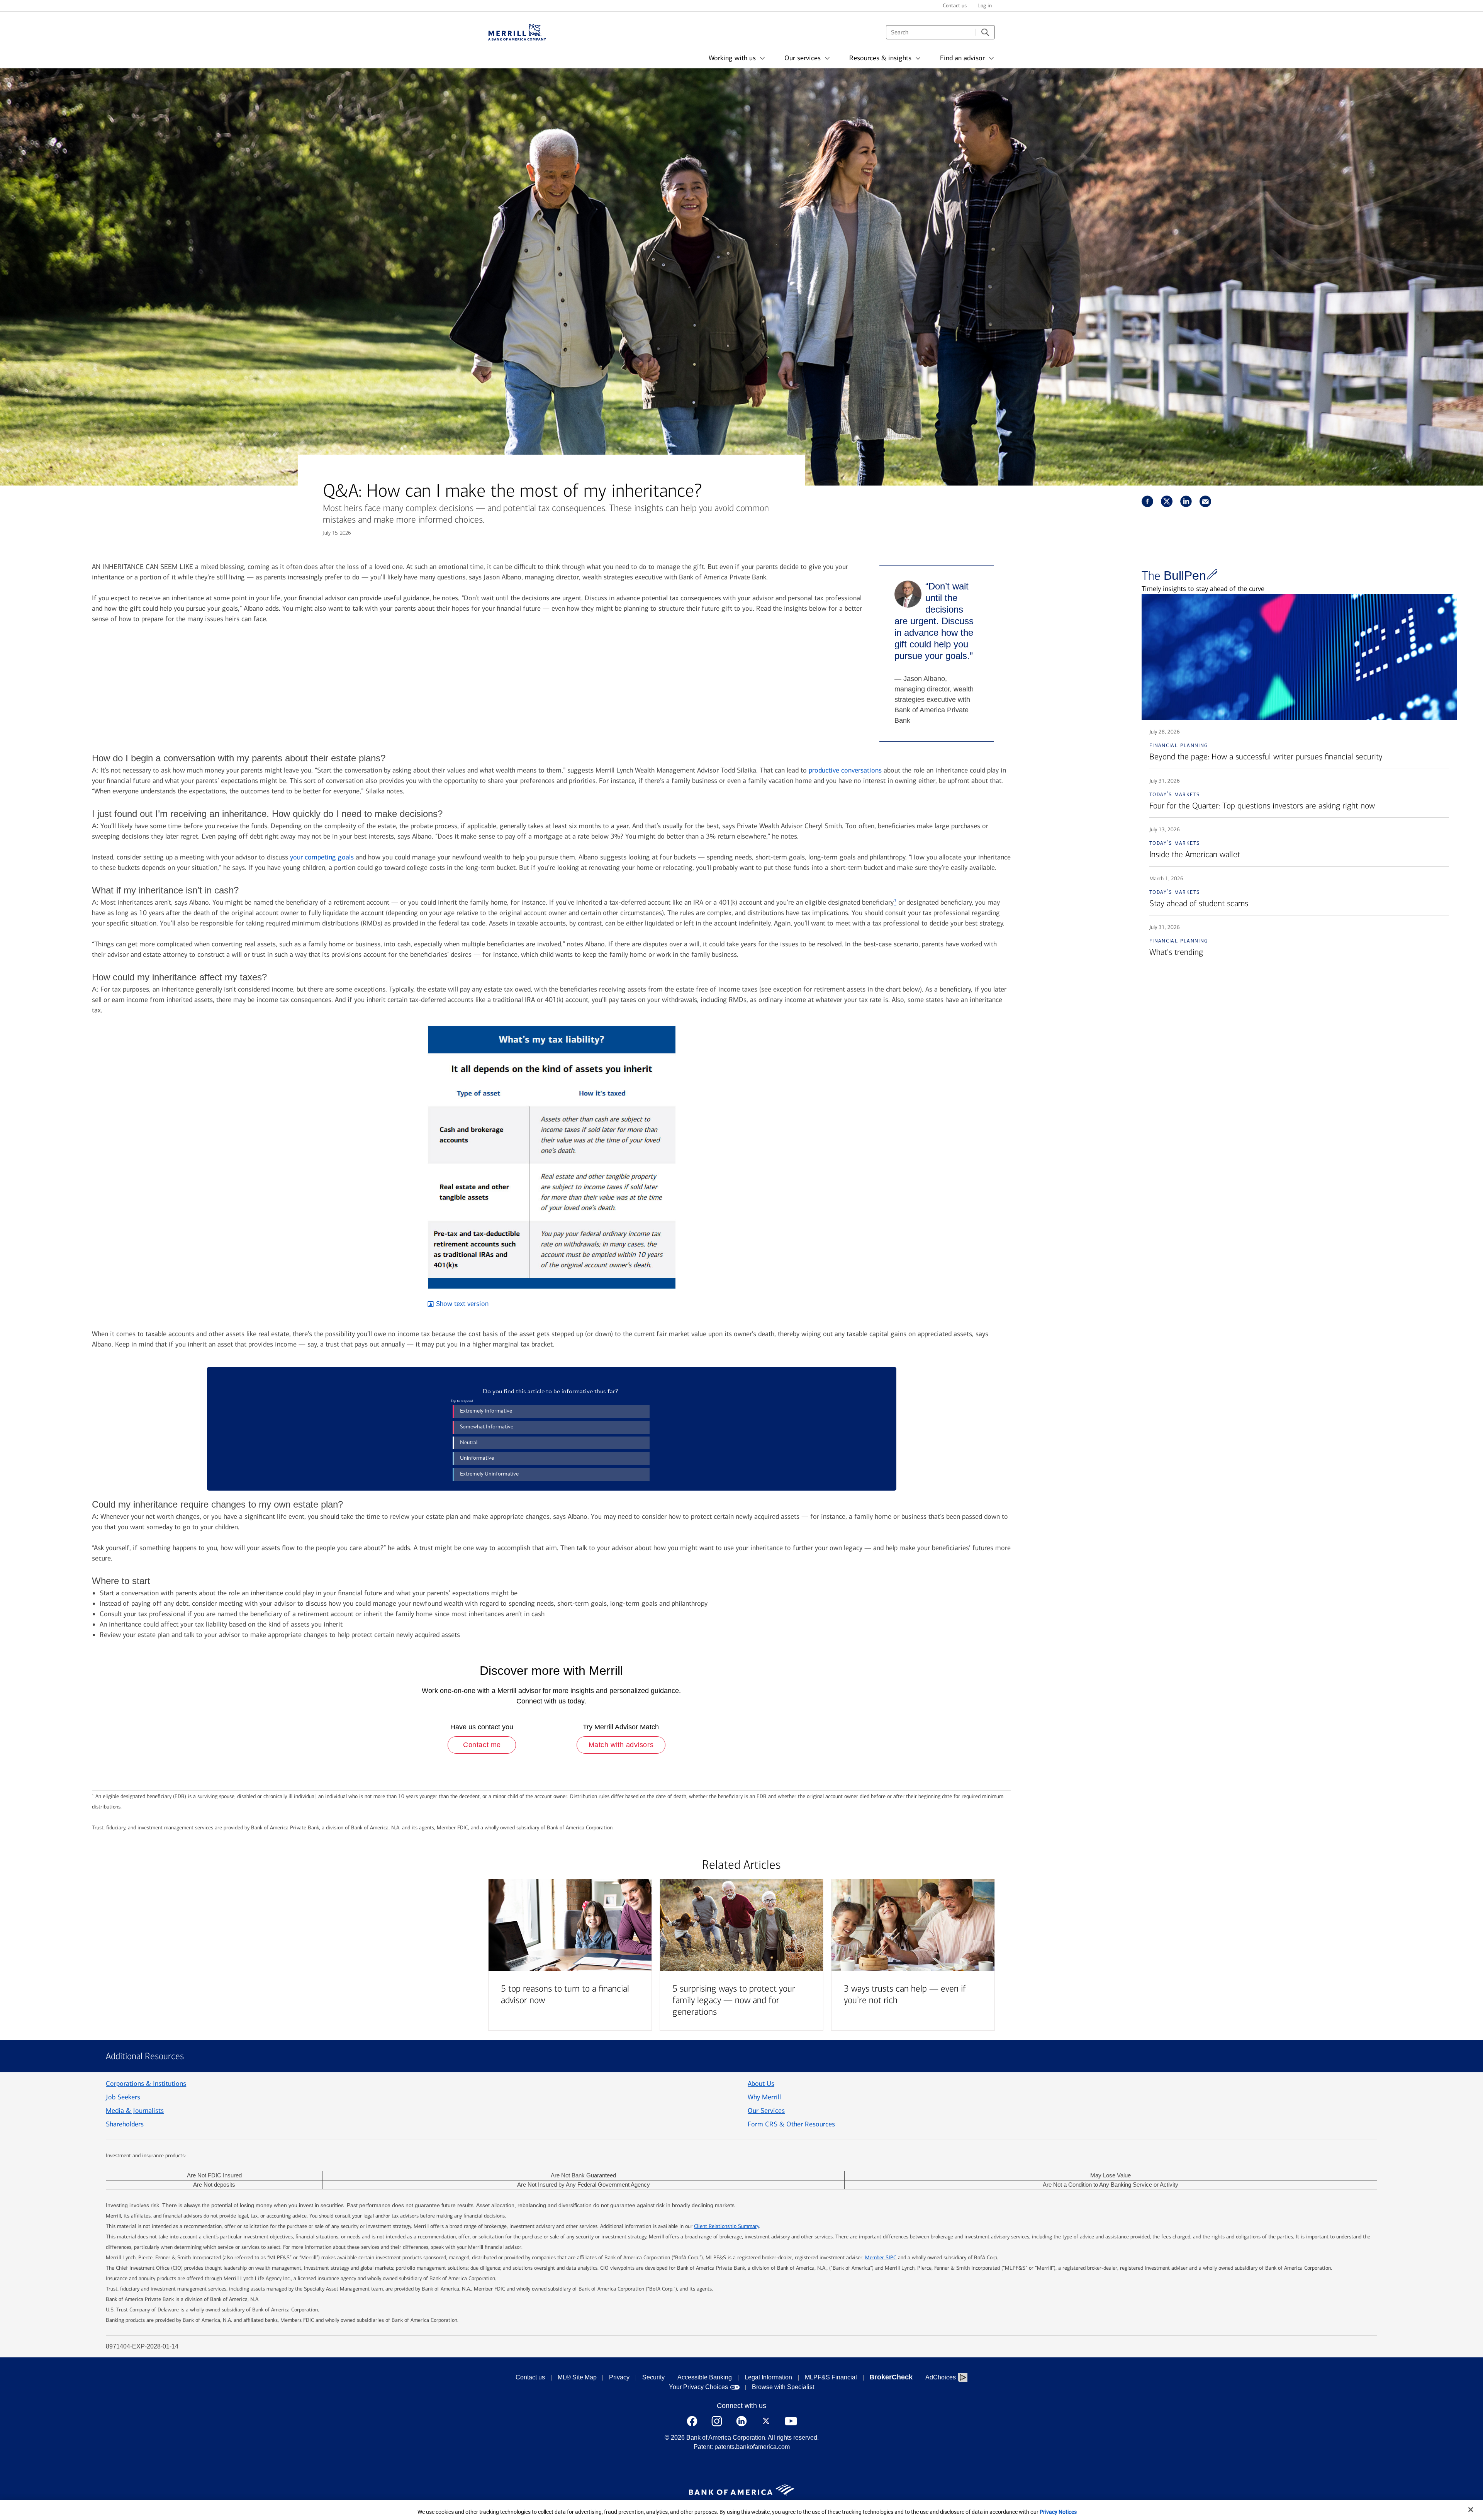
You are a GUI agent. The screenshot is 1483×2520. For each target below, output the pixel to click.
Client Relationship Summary (726, 2226)
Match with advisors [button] (621, 1745)
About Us (761, 2084)
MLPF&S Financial (831, 2377)
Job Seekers (123, 2097)
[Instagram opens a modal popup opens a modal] (717, 2421)
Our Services (766, 2111)
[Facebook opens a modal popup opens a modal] (692, 2421)
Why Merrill (764, 2097)
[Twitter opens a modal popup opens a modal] (766, 2421)
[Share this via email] (1205, 501)
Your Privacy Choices (698, 2387)
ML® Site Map (577, 2377)
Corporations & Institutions (146, 2084)
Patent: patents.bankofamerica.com (742, 2447)
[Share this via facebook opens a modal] (1147, 501)
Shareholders (125, 2124)
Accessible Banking (705, 2377)
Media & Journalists (135, 2111)
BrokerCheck (891, 2377)
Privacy (619, 2377)
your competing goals (322, 857)
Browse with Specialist (783, 2387)
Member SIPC (881, 2258)
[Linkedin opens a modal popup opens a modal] (741, 2421)
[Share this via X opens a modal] (1167, 501)
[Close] (1471, 2510)
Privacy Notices (1058, 2512)
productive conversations (845, 770)
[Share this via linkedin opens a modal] (1186, 501)
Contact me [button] (482, 1745)
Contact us (530, 2377)
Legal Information (768, 2377)
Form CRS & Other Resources (791, 2124)
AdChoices (941, 2377)
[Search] (985, 32)
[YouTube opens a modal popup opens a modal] (791, 2421)
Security (653, 2377)
